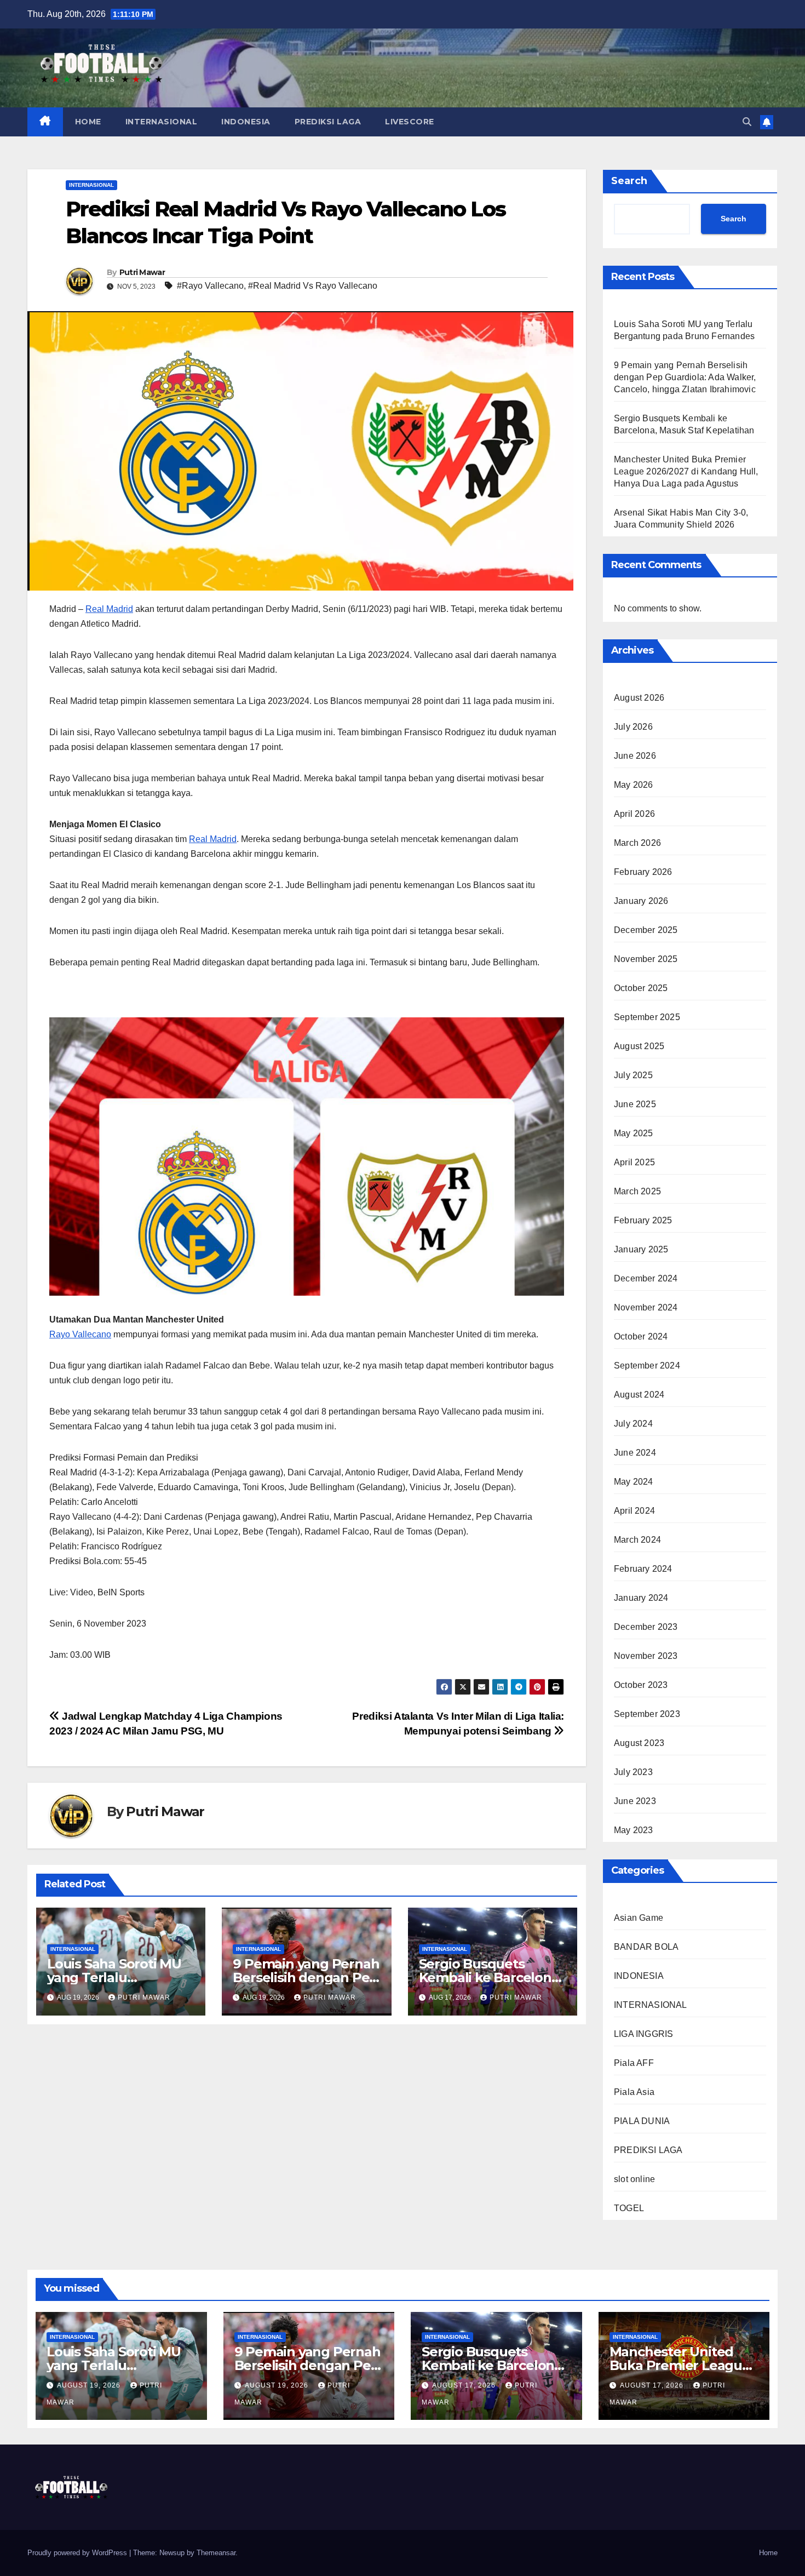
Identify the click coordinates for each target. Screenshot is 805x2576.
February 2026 (643, 872)
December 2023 (646, 1627)
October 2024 (641, 1336)
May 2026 (634, 785)
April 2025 (634, 1162)
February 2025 (643, 1220)
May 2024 (634, 1482)
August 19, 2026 (90, 2385)
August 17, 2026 (465, 2385)
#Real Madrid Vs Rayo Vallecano (313, 286)
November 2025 (646, 959)
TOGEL (629, 2208)
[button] (747, 122)
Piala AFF (634, 2063)
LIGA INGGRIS (643, 2034)
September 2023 (647, 1714)
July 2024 (633, 1424)
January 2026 (641, 901)
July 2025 (633, 1075)
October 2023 (641, 1685)
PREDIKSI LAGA (328, 122)
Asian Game (639, 1918)
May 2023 (634, 1830)
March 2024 (637, 1540)
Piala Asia (634, 2092)
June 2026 (635, 756)
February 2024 (643, 1569)
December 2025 (646, 930)
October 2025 (641, 988)
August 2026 (639, 698)
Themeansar (216, 2553)
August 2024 (639, 1395)
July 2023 (633, 1772)
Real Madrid (109, 609)
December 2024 (646, 1278)
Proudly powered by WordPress (78, 2553)
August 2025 (639, 1046)
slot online (634, 2179)
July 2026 (633, 727)
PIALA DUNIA (642, 2121)
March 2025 (637, 1191)
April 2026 (634, 814)
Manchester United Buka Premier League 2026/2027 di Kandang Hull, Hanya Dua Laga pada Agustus (686, 471)
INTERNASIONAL (162, 122)
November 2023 (646, 1656)
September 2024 (647, 1366)
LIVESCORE (410, 122)
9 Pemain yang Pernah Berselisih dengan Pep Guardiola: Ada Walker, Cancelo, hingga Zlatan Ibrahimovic (685, 377)
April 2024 (634, 1511)
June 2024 (635, 1453)
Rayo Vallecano (80, 1334)
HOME (88, 122)
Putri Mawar (142, 272)
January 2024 (641, 1598)
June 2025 (635, 1104)
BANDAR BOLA (646, 1947)
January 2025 (641, 1249)
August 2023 (639, 1743)
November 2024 (646, 1307)
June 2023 (635, 1801)
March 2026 (637, 843)
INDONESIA (246, 122)
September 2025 (647, 1017)
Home (768, 2553)
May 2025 (634, 1133)
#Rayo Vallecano (210, 286)
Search (629, 181)
